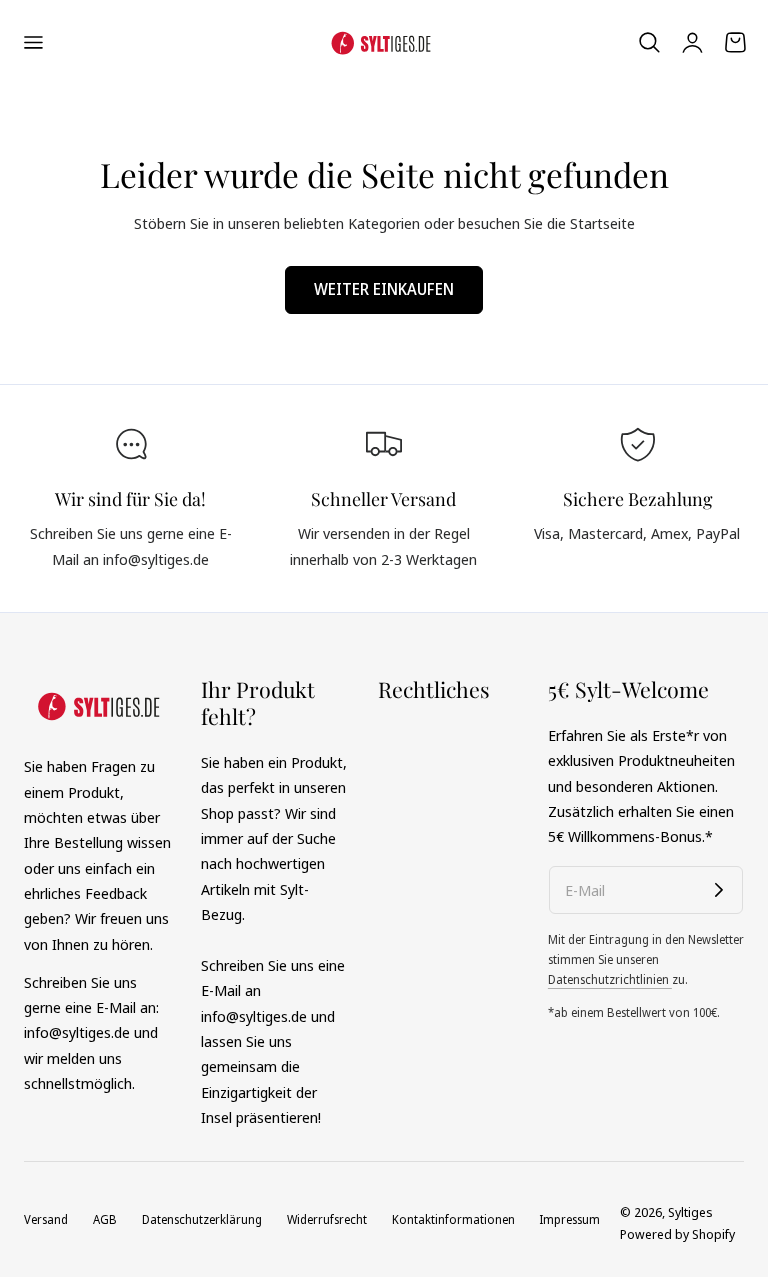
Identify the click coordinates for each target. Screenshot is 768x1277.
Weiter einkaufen (384, 289)
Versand (46, 1219)
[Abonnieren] (719, 890)
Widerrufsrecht (327, 1219)
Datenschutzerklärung (202, 1219)
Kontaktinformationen (453, 1219)
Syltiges (690, 1212)
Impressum (569, 1219)
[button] (33, 42)
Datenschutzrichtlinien (610, 979)
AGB (105, 1219)
